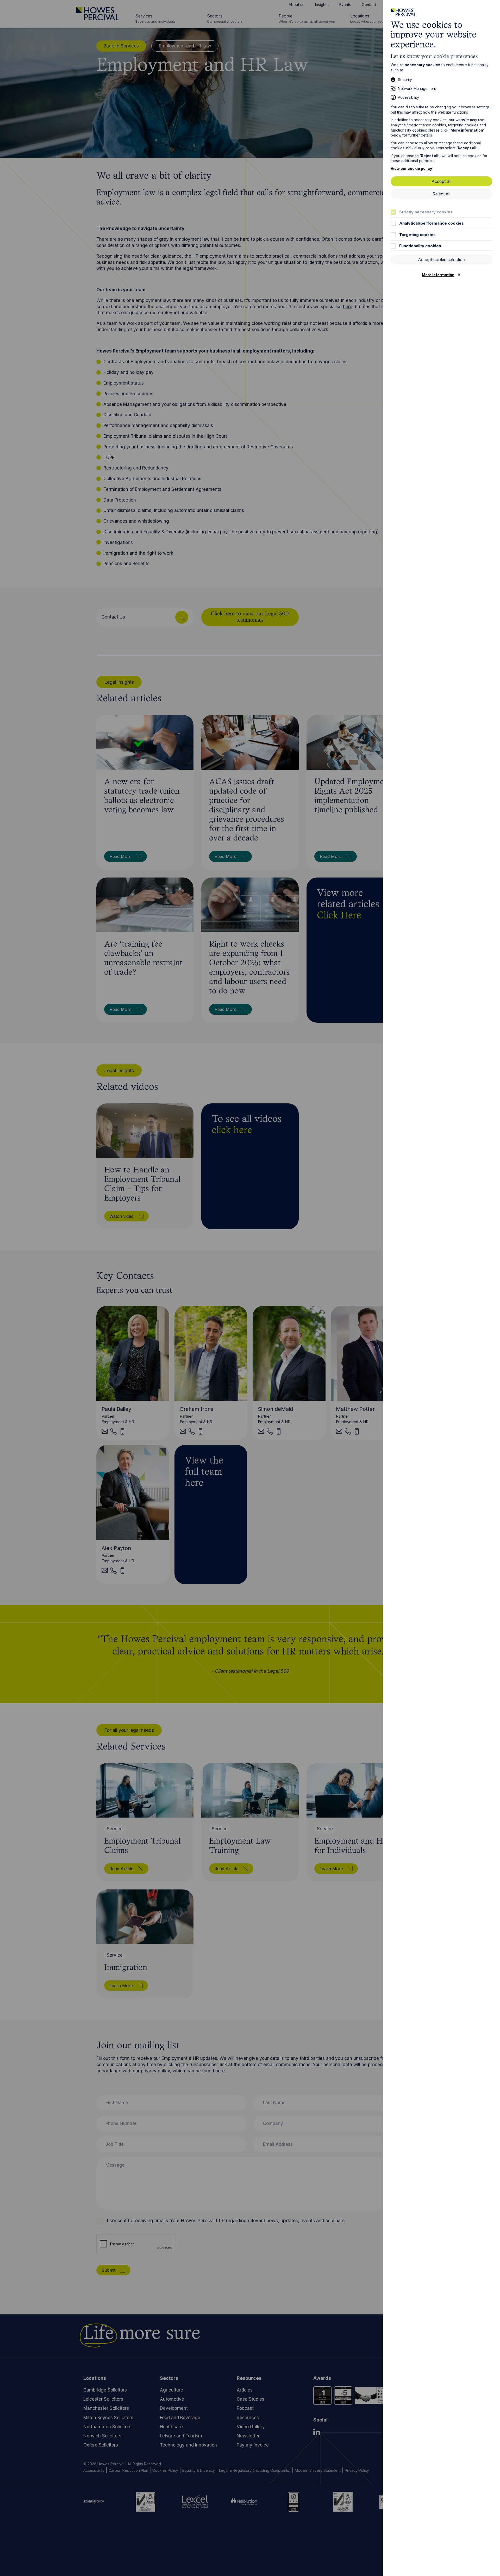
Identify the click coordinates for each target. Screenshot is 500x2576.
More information (438, 275)
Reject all (441, 194)
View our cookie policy (411, 168)
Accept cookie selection (442, 260)
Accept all (441, 181)
